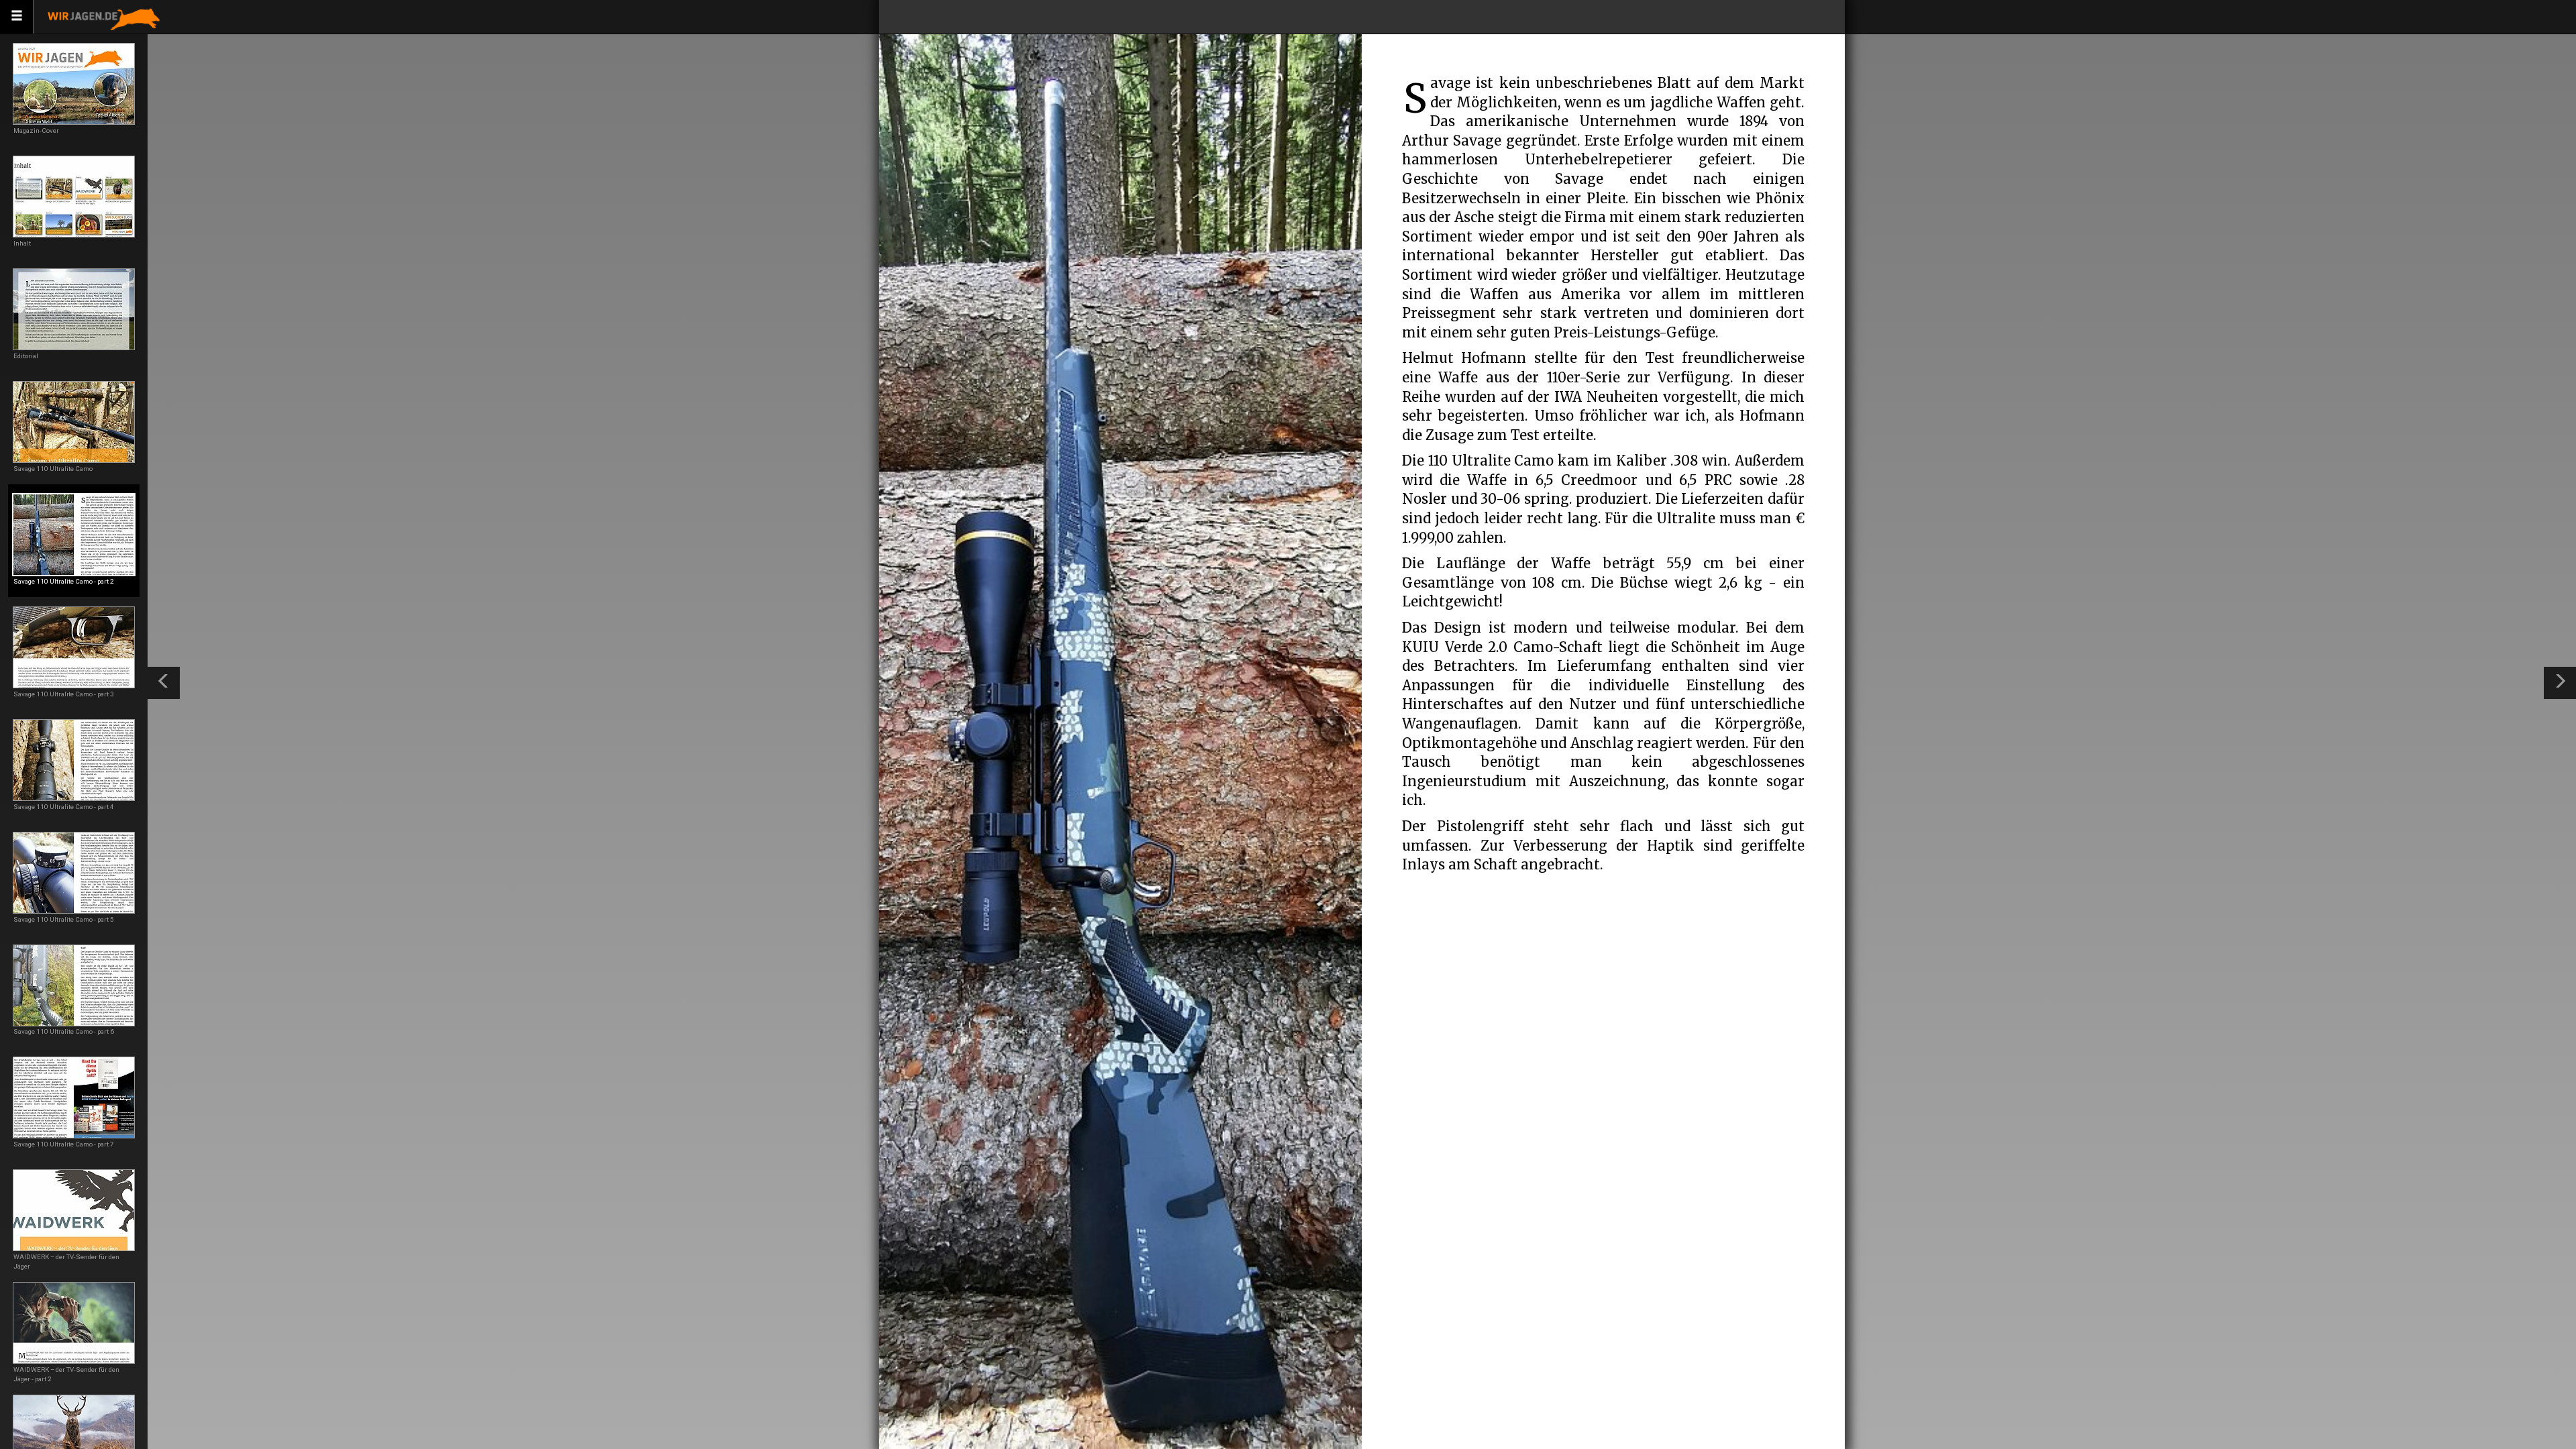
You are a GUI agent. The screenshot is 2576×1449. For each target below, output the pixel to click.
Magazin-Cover (36, 130)
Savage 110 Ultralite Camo (53, 469)
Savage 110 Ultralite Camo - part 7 (64, 1144)
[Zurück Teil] (164, 683)
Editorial (26, 356)
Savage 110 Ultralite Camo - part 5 (64, 919)
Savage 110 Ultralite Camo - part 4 (64, 807)
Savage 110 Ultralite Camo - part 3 (64, 694)
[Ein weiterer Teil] (2560, 683)
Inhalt (22, 243)
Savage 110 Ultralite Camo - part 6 (64, 1031)
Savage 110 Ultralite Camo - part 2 (64, 581)
